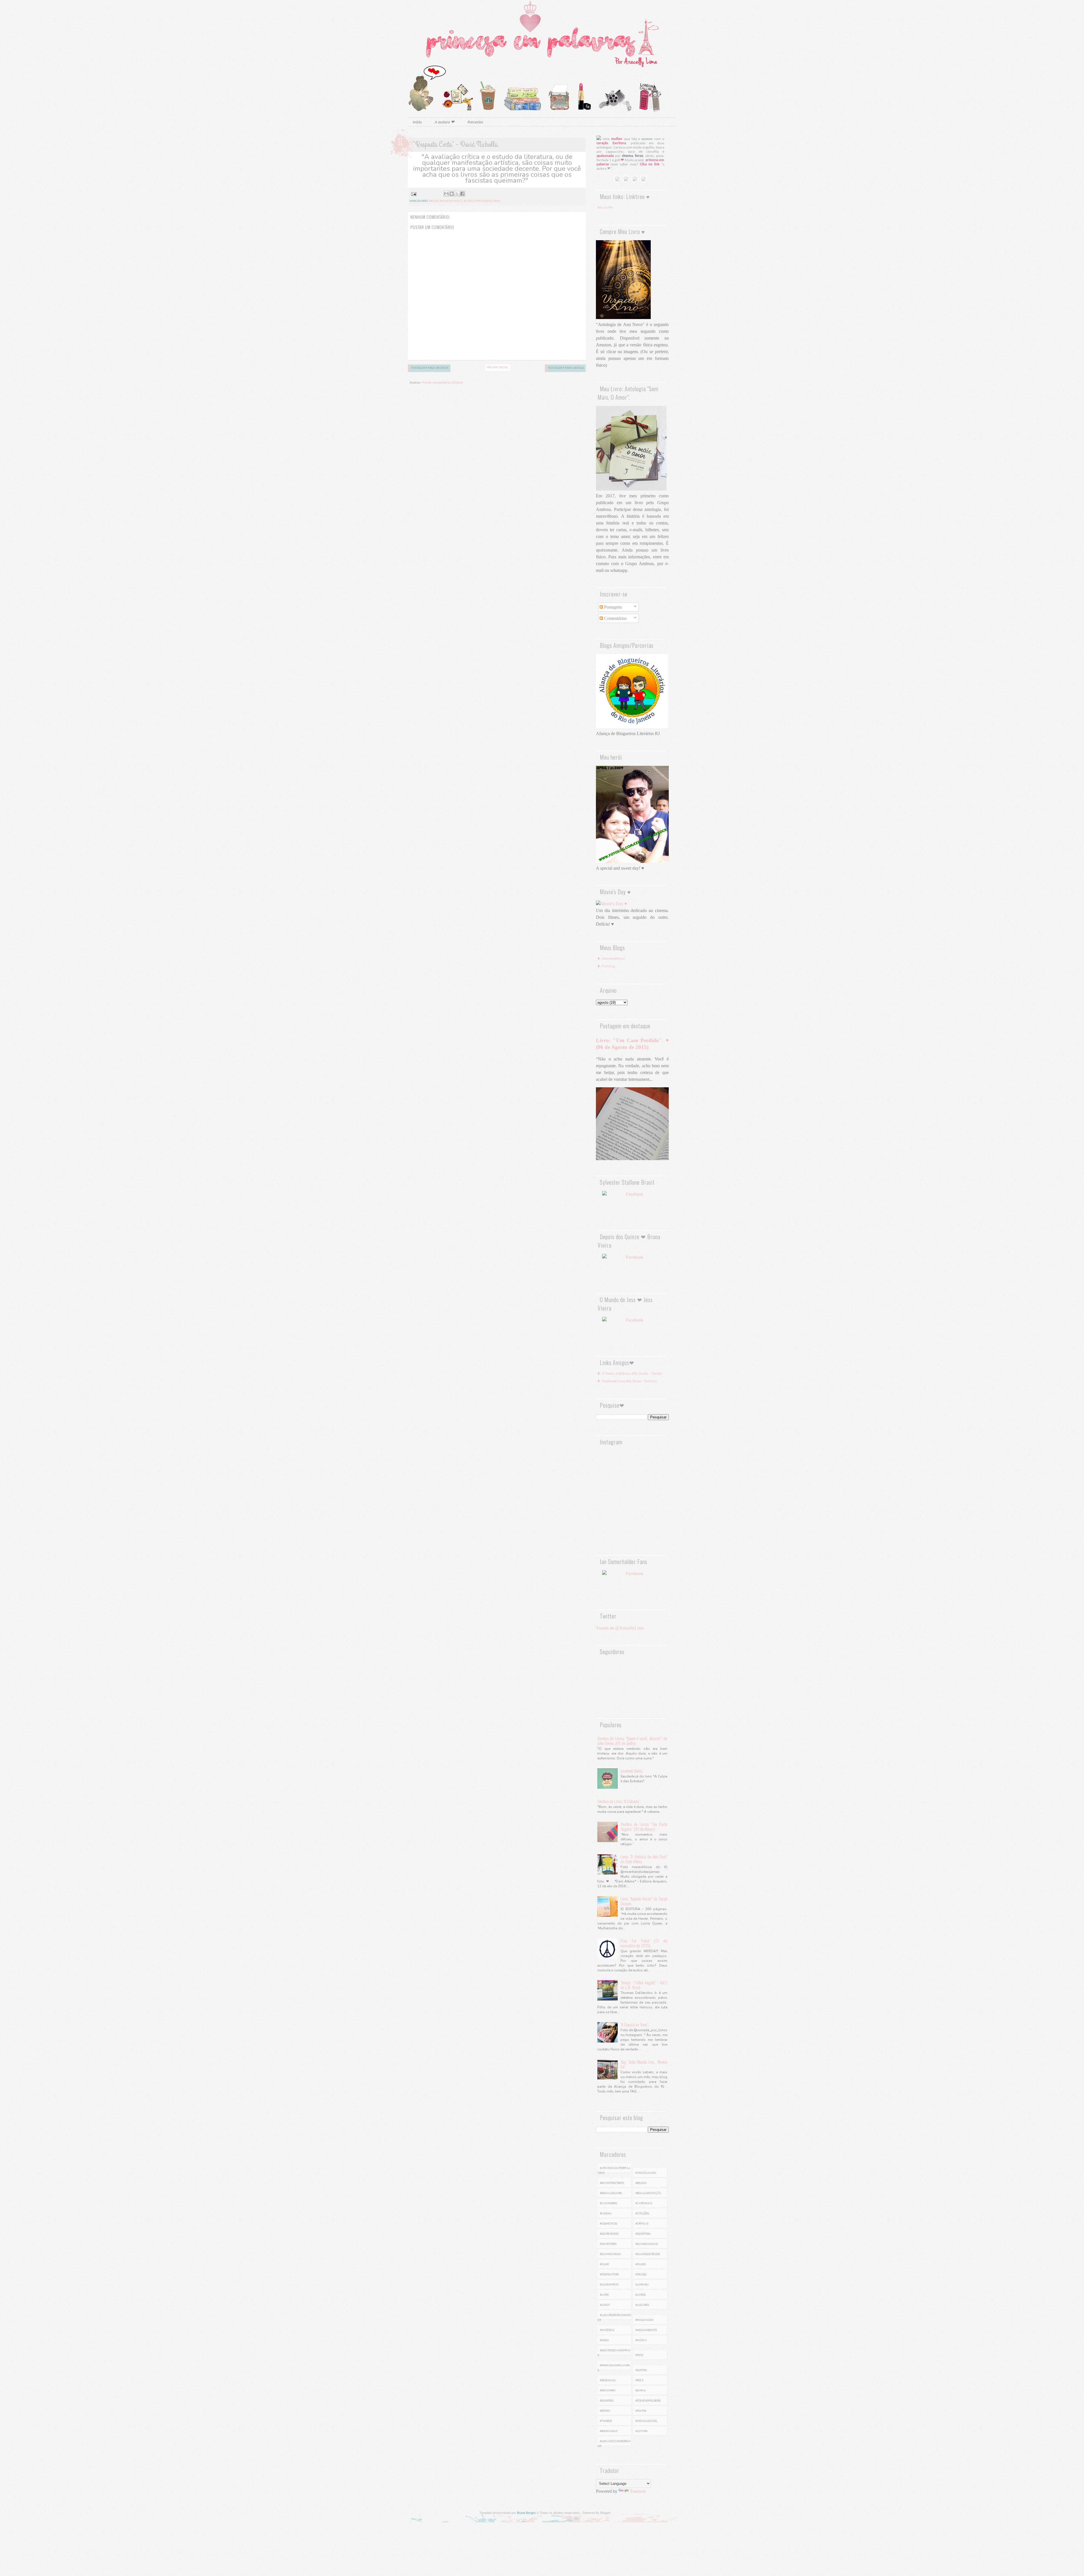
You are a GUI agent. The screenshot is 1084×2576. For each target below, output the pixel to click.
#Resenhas (608, 2380)
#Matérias (607, 2330)
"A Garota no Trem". (635, 2024)
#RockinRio (607, 2391)
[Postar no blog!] (452, 194)
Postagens (612, 607)
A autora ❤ (445, 122)
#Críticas (642, 2224)
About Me (605, 207)
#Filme (604, 2264)
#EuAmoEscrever (648, 2254)
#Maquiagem (644, 2320)
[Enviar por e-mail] (446, 194)
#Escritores (608, 2244)
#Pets (639, 2355)
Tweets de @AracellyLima (620, 1628)
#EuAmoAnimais (647, 2244)
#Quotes (641, 2370)
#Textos (641, 2411)
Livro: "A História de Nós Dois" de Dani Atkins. (644, 1859)
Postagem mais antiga (566, 368)
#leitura (642, 2431)
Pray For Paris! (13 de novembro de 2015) (644, 1943)
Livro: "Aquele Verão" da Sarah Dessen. (644, 1901)
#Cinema (606, 2214)
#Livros (641, 2295)
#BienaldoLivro (611, 2193)
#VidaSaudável (646, 2421)
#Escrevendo (609, 2234)
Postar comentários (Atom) (442, 383)
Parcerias (475, 122)
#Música (641, 2340)
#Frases (641, 2275)
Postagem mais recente (430, 368)
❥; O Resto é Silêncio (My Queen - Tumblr (630, 1374)
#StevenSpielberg (648, 2401)
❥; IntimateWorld (611, 959)
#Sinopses (607, 2401)
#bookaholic (609, 2431)
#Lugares (642, 2305)
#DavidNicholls (451, 201)
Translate (638, 2491)
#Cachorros (608, 2203)
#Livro (468, 201)
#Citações (642, 2214)
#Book (434, 201)
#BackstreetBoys (612, 2183)
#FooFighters (609, 2275)
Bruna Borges (526, 2513)
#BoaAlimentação (648, 2193)
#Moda (605, 2340)
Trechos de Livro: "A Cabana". (619, 1801)
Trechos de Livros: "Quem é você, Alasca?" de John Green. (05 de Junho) (632, 1741)
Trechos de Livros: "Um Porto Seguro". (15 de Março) (644, 1826)
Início (417, 122)
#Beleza (641, 2183)
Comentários (615, 618)
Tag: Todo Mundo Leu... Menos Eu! (644, 2064)
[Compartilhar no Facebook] (462, 194)
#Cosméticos (608, 2224)
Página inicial (498, 368)
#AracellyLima (646, 2173)
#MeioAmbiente (646, 2330)
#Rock (640, 2380)
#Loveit (605, 2305)
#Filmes (641, 2264)
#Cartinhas (644, 2203)
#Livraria (642, 2285)
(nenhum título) (631, 1771)
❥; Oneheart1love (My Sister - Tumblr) (627, 1381)
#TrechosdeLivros (487, 201)
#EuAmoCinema (611, 2254)
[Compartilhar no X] (457, 194)
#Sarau (641, 2391)
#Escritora (643, 2234)
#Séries (605, 2411)
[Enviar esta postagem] (413, 194)
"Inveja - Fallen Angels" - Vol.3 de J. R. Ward (644, 1985)
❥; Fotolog (606, 966)
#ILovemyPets (609, 2285)
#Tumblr (606, 2421)
